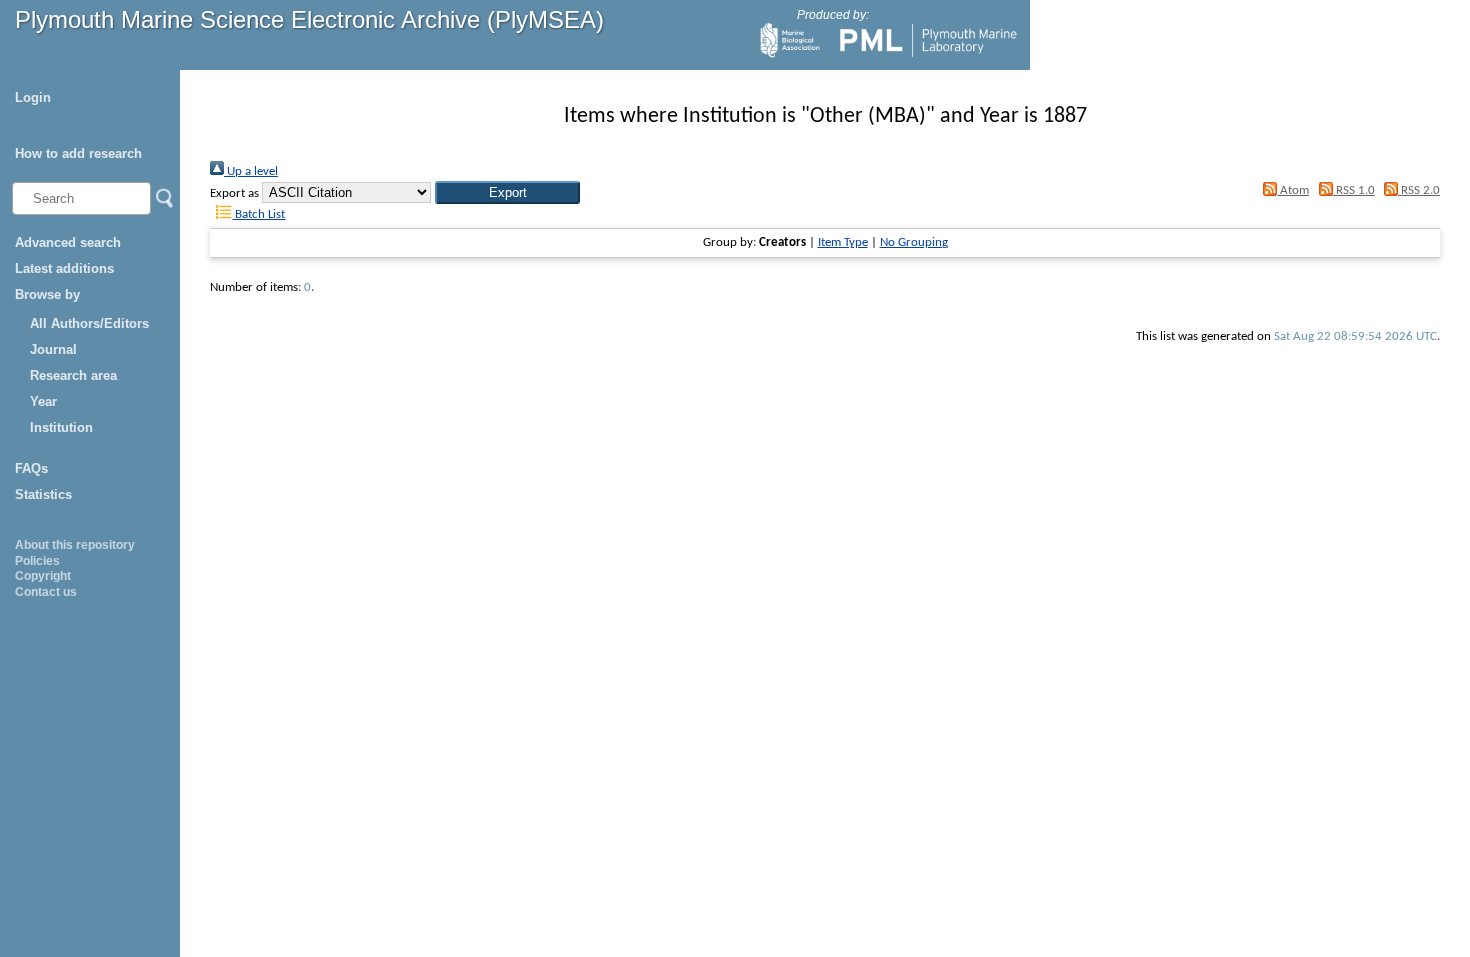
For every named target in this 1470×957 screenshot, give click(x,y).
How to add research (78, 153)
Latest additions (64, 268)
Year (43, 401)
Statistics (43, 494)
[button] (507, 192)
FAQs (31, 468)
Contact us (46, 592)
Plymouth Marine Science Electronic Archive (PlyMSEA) (309, 19)
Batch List (258, 214)
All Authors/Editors (89, 323)
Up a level (251, 171)
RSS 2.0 (1419, 190)
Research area (73, 375)
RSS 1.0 (1353, 190)
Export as (234, 193)
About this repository (75, 545)
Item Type (843, 242)
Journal (53, 349)
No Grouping (914, 242)
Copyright (43, 576)
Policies (37, 561)
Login (33, 97)
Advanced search (68, 242)
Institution (61, 427)
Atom (1293, 190)
